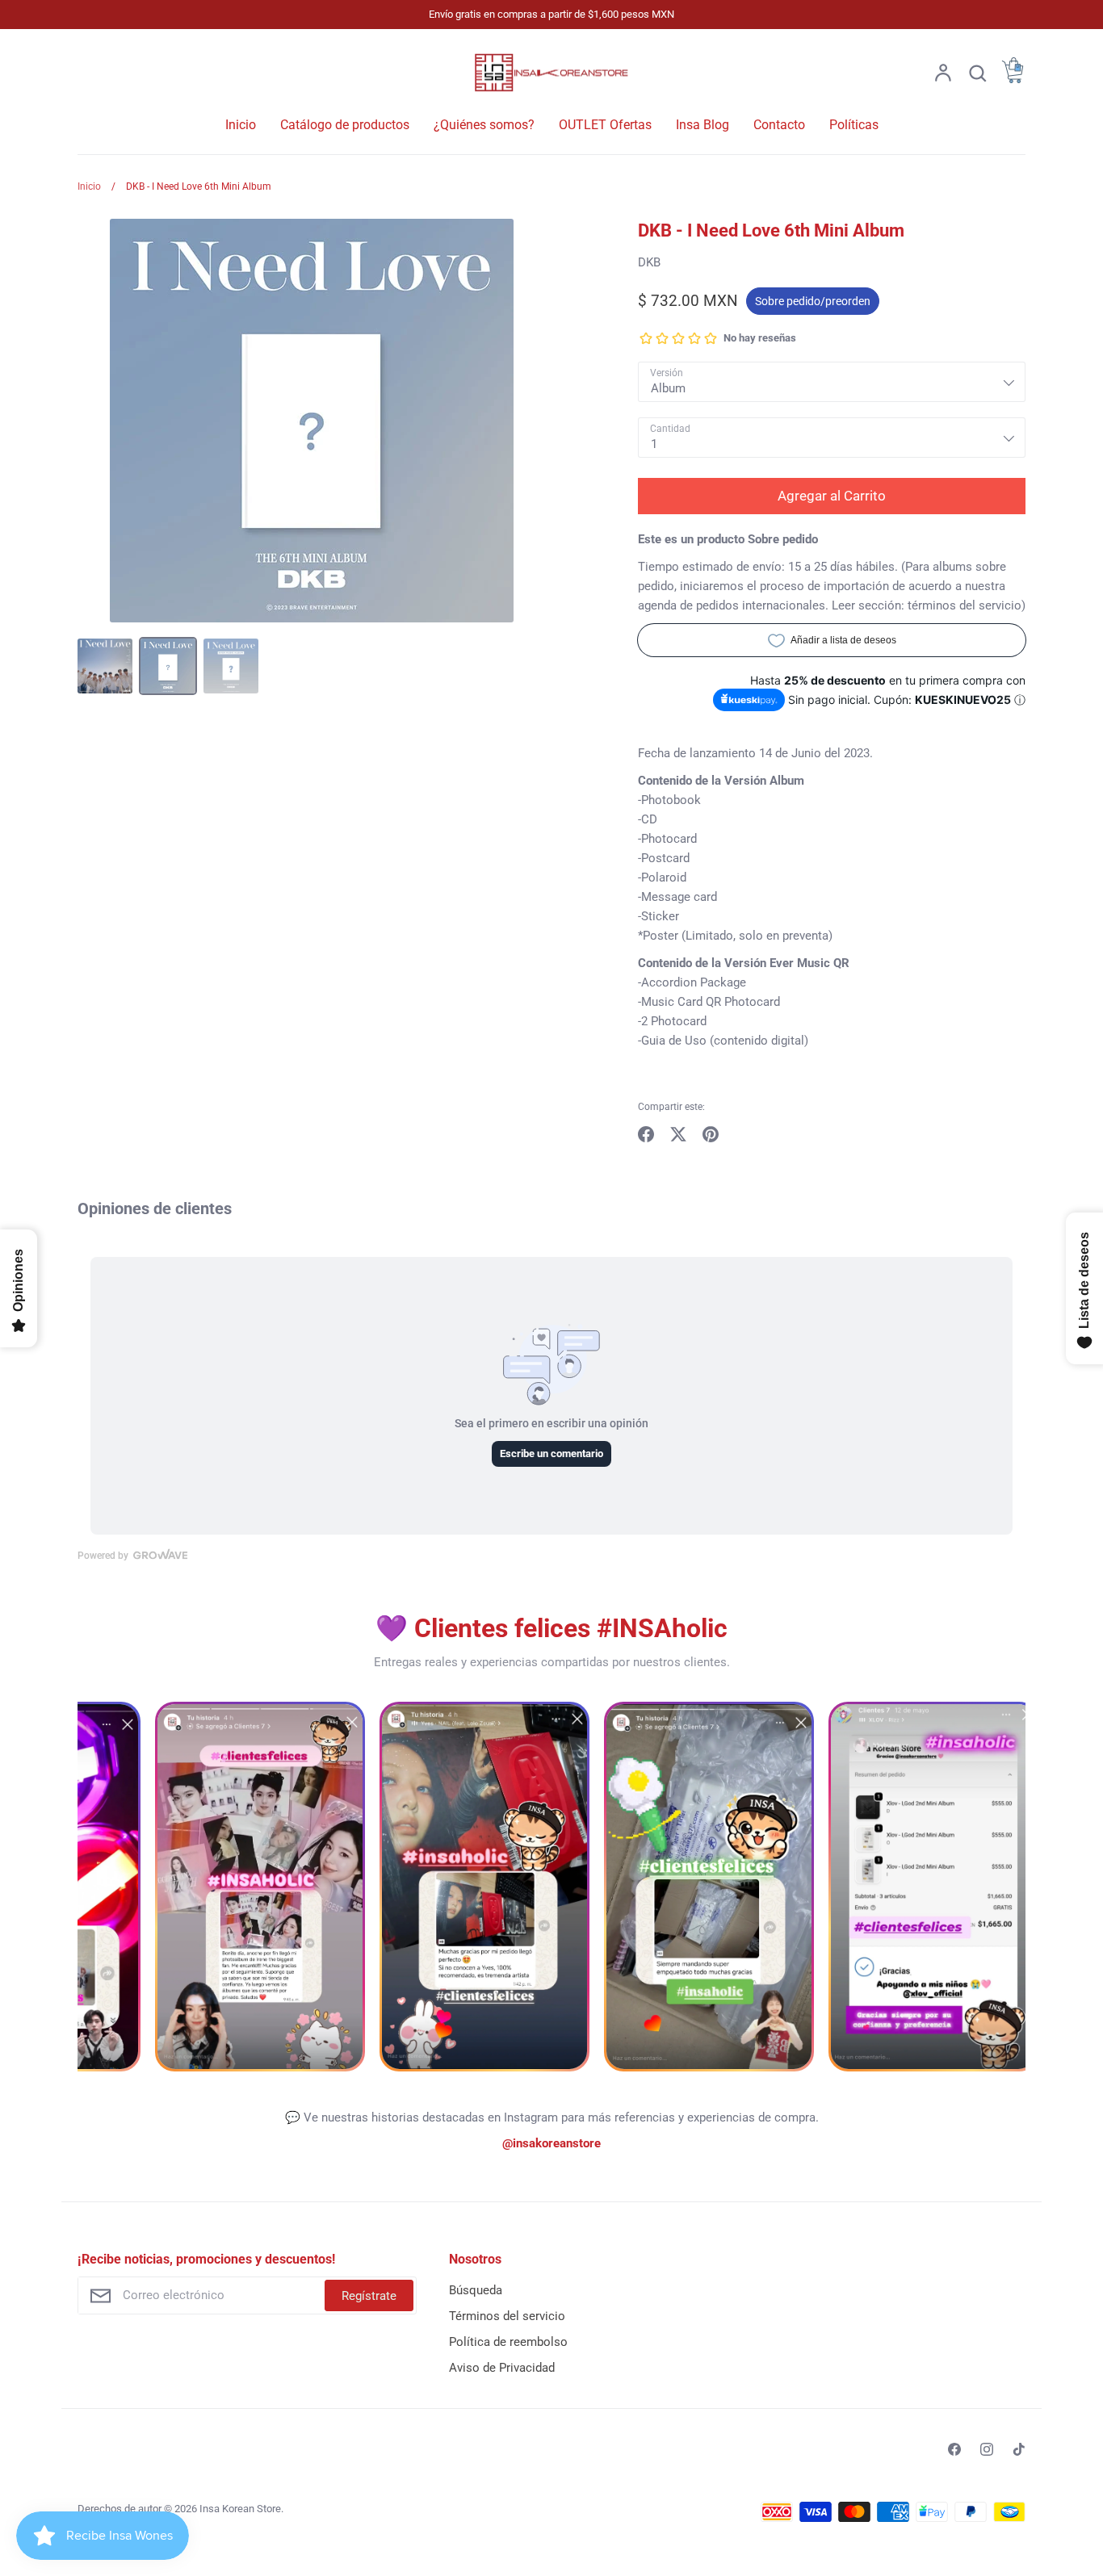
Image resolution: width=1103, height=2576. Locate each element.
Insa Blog (702, 125)
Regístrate (369, 2296)
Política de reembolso (508, 2342)
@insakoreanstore (551, 2143)
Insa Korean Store (240, 2509)
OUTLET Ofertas (605, 125)
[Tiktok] (1019, 2449)
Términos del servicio (507, 2316)
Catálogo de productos (345, 125)
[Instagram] (987, 2449)
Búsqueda (476, 2290)
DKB (649, 262)
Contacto (779, 125)
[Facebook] (954, 2449)
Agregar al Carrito (832, 496)
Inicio (241, 125)
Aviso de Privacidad (502, 2368)
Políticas (854, 125)
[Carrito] (1013, 79)
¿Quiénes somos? (484, 125)
